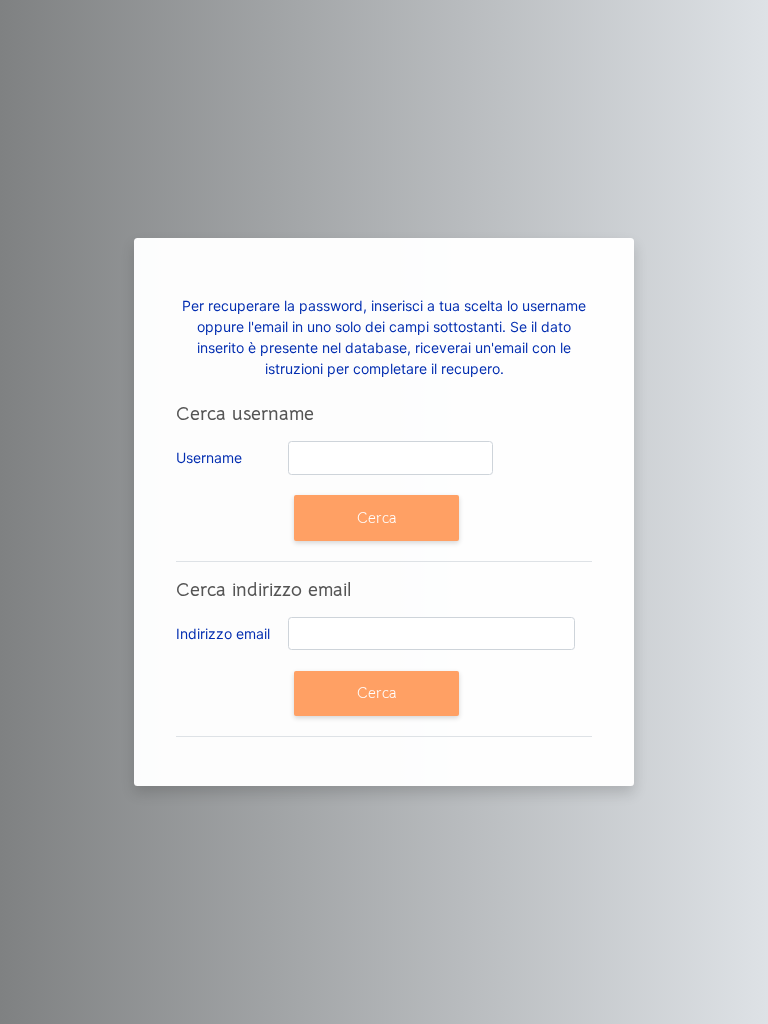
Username (209, 457)
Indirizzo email (223, 633)
